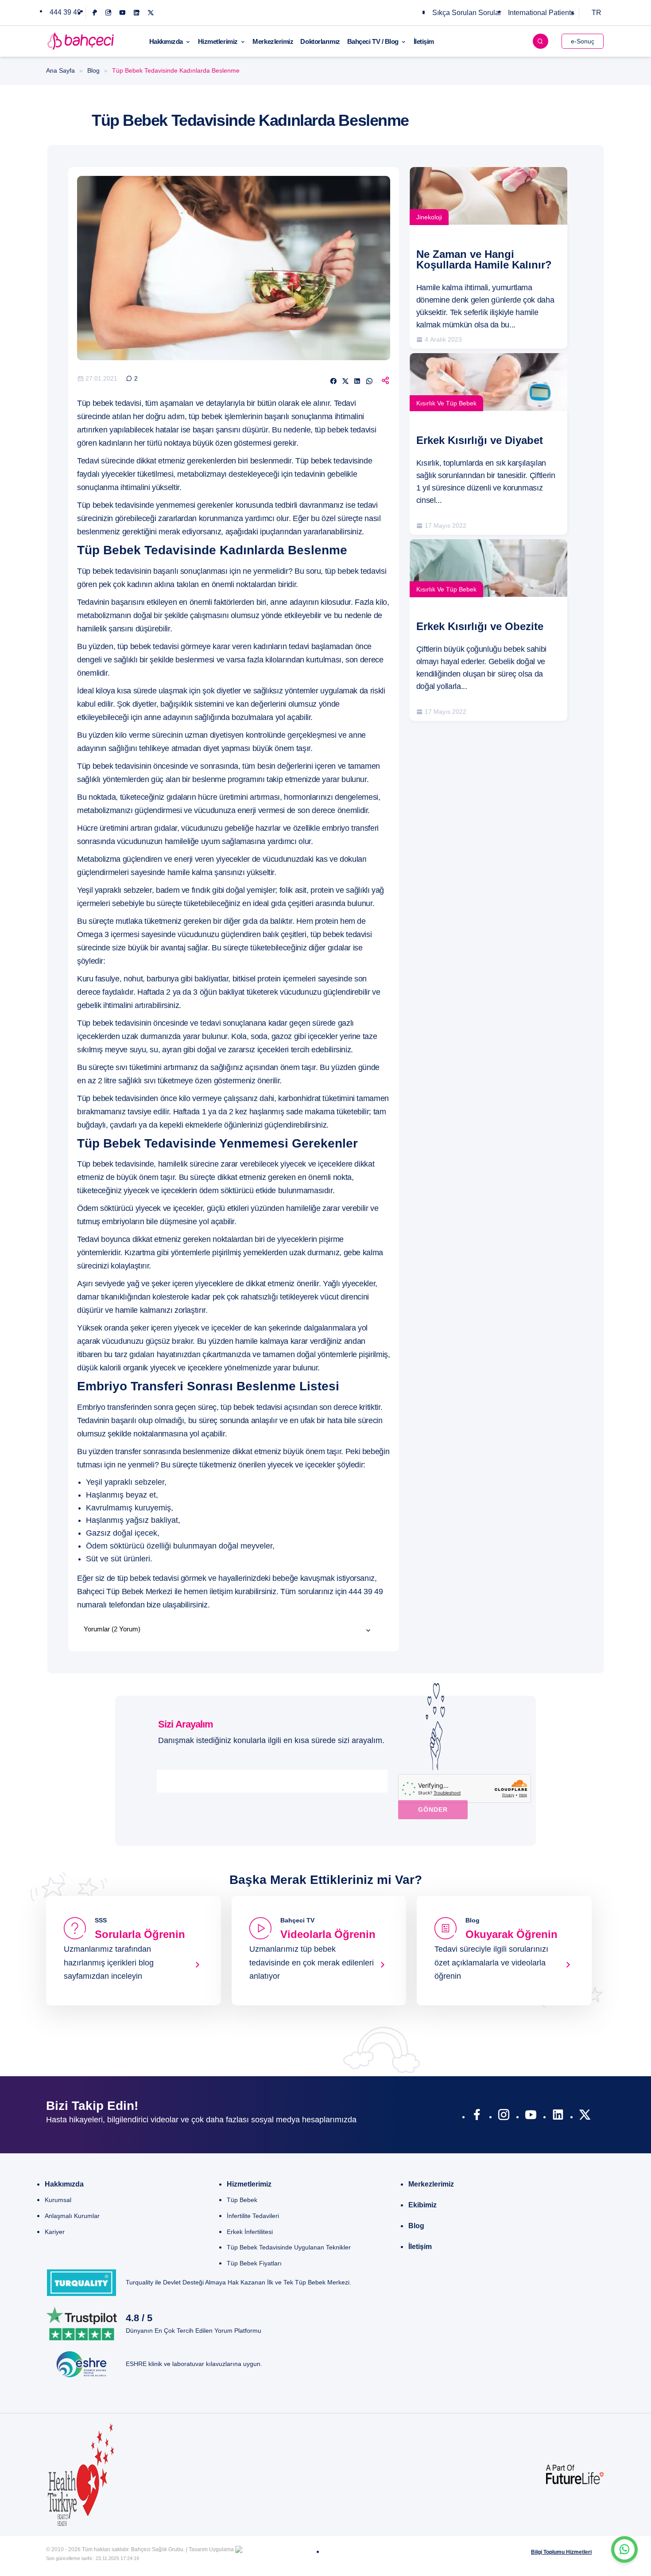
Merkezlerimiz (273, 41)
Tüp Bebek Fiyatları (254, 2263)
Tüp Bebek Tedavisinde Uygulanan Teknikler (289, 2247)
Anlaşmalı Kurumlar (72, 2216)
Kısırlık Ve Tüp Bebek (446, 403)
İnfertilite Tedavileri (253, 2216)
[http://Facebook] (477, 2117)
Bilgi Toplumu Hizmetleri (561, 2552)
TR (597, 13)
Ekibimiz (422, 2205)
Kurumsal (58, 2200)
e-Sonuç (583, 41)
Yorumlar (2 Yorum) (112, 1629)
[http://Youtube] (531, 2117)
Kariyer (55, 2232)
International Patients (541, 13)
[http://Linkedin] (558, 2117)
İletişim (424, 41)
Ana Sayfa (60, 70)
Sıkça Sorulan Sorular (467, 13)
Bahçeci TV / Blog (373, 41)
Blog (93, 70)
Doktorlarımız (320, 41)
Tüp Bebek (242, 2200)
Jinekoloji (429, 217)
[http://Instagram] (504, 2117)
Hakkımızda (166, 41)
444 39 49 (65, 12)
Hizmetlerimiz (218, 41)
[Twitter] (151, 13)
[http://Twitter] (585, 2117)
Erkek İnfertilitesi (250, 2232)
